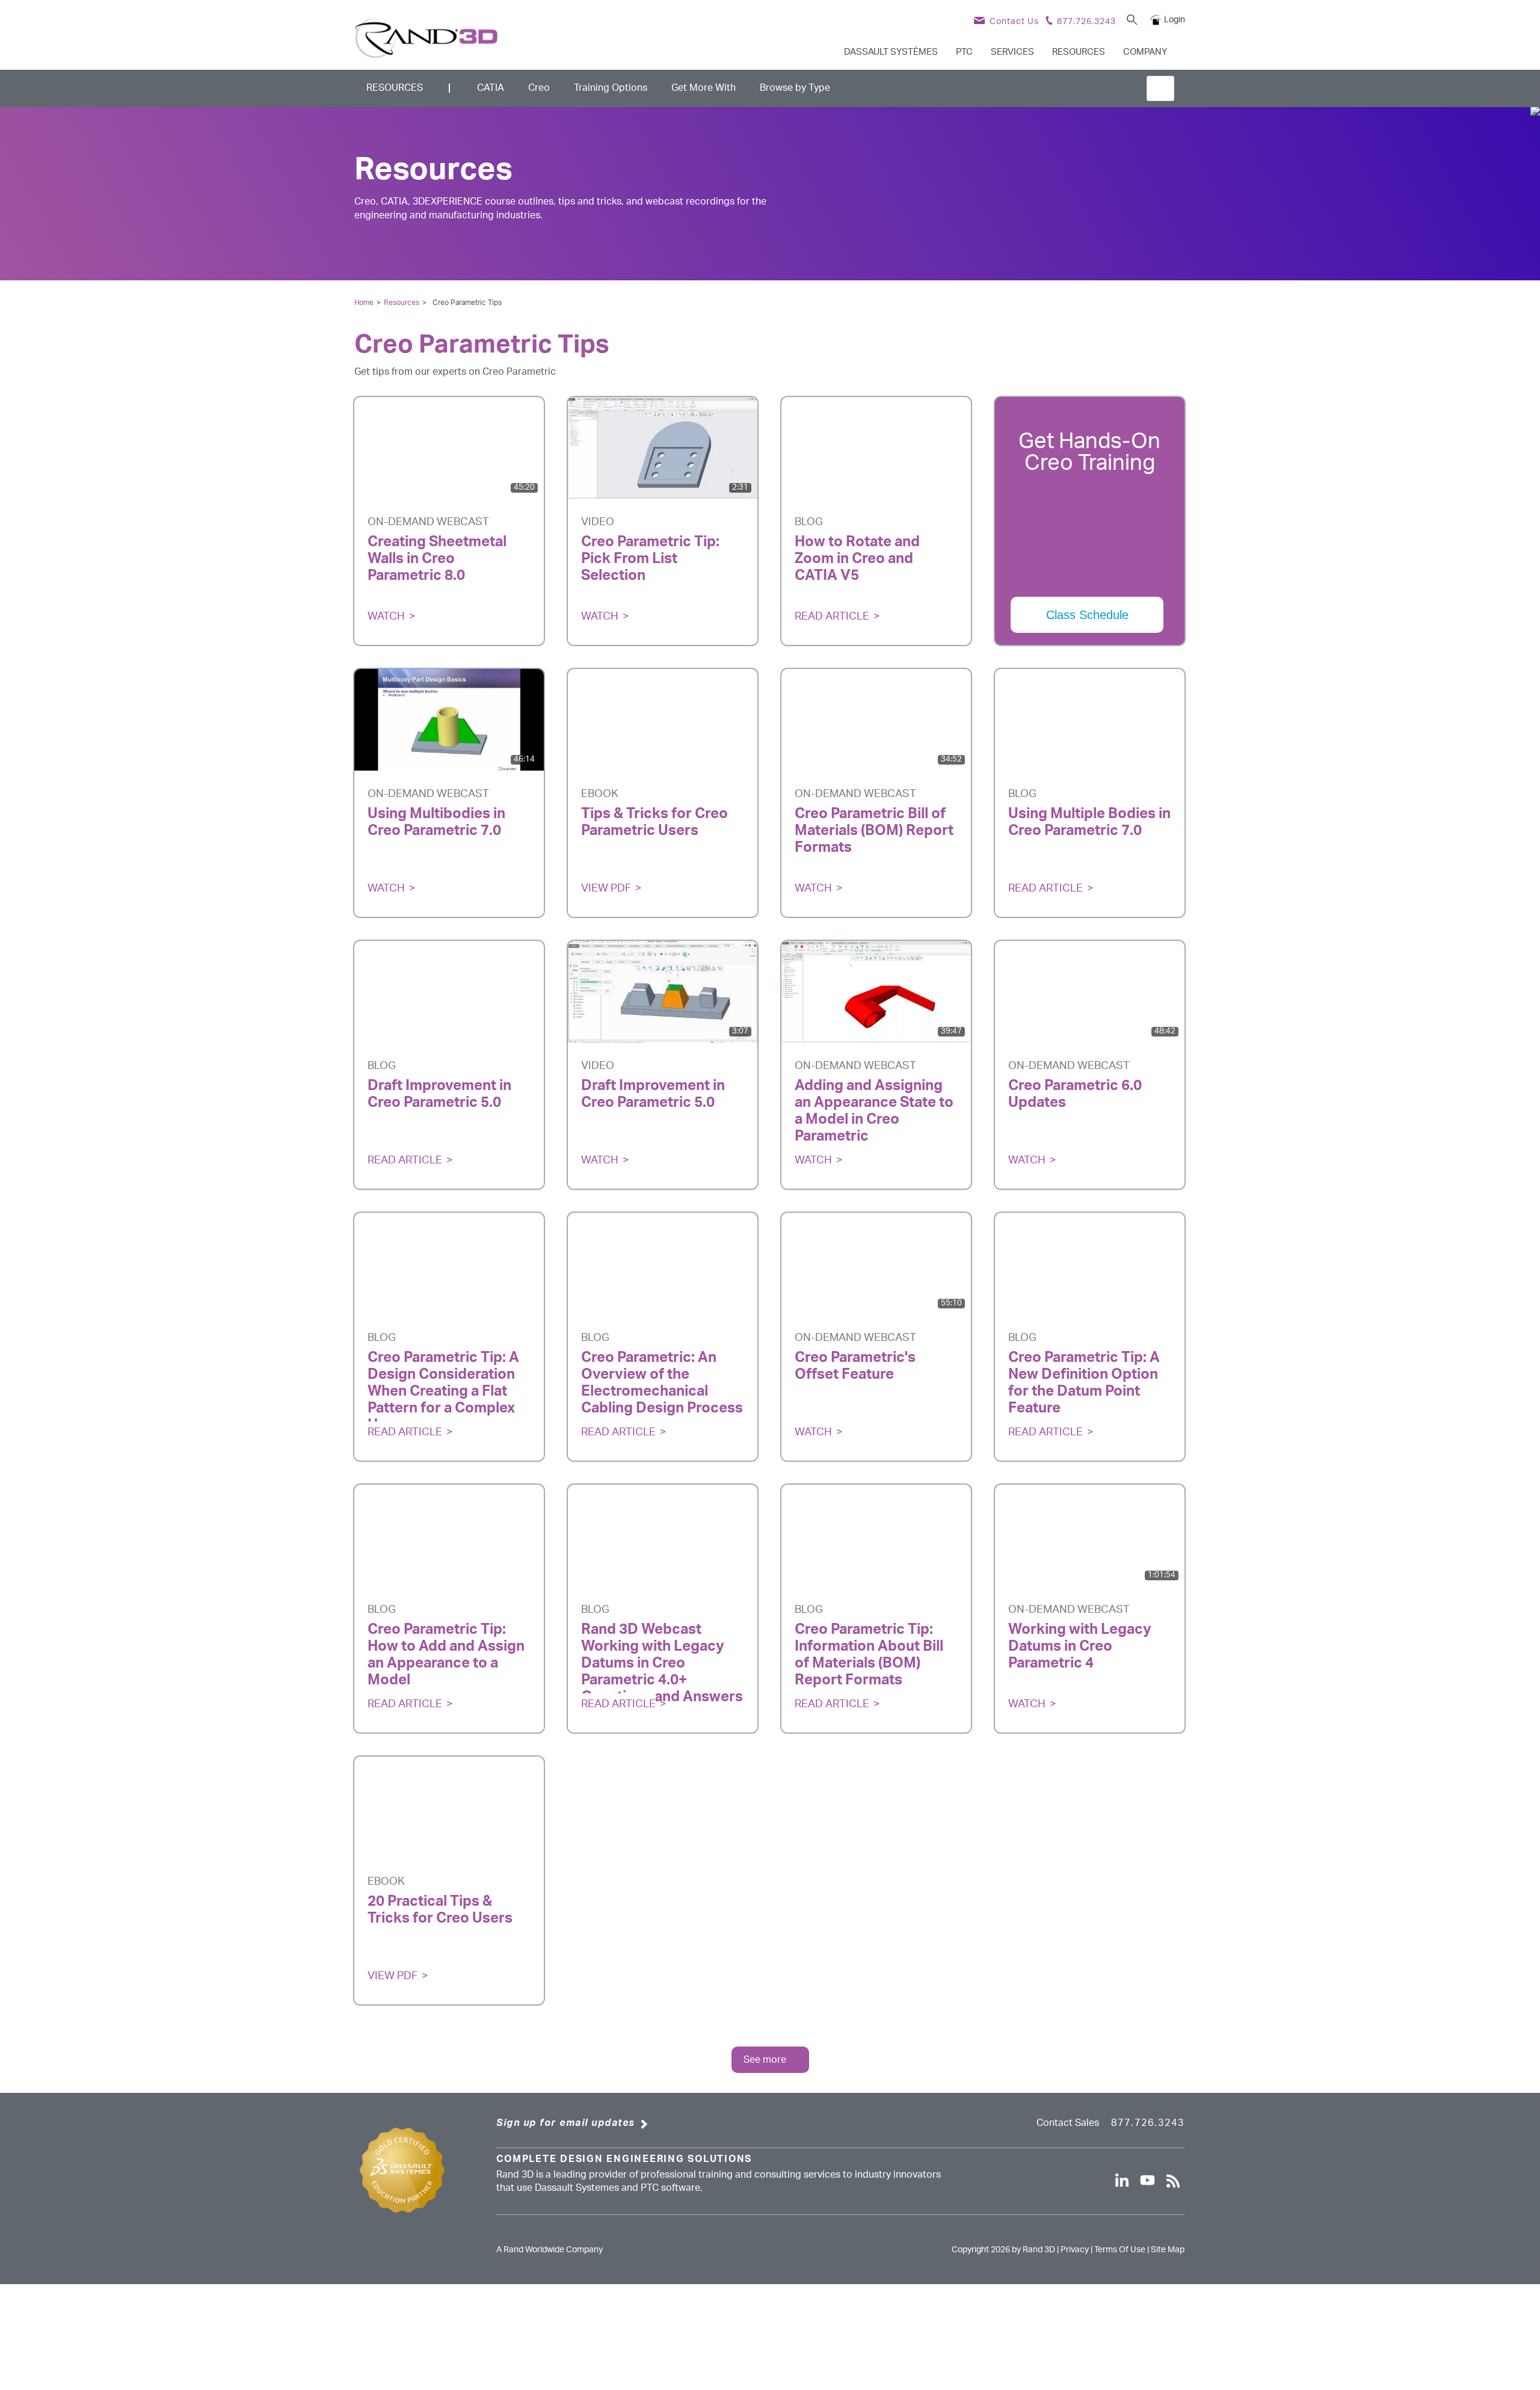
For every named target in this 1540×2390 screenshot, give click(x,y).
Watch (386, 617)
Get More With (704, 88)
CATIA (491, 88)
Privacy (1075, 2250)
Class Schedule (1087, 615)
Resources (1079, 52)
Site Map (1168, 2250)
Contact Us (1014, 22)
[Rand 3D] (427, 38)
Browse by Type (795, 88)
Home (364, 303)
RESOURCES (395, 88)
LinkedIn (468, 594)
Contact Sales (1068, 2123)
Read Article (832, 617)
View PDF (606, 889)
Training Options (611, 88)
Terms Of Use (1120, 2250)
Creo (539, 88)
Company (1145, 52)
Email (430, 594)
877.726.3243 (1148, 2123)
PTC (964, 52)
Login (1175, 20)
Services (1012, 52)
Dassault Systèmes (891, 52)
